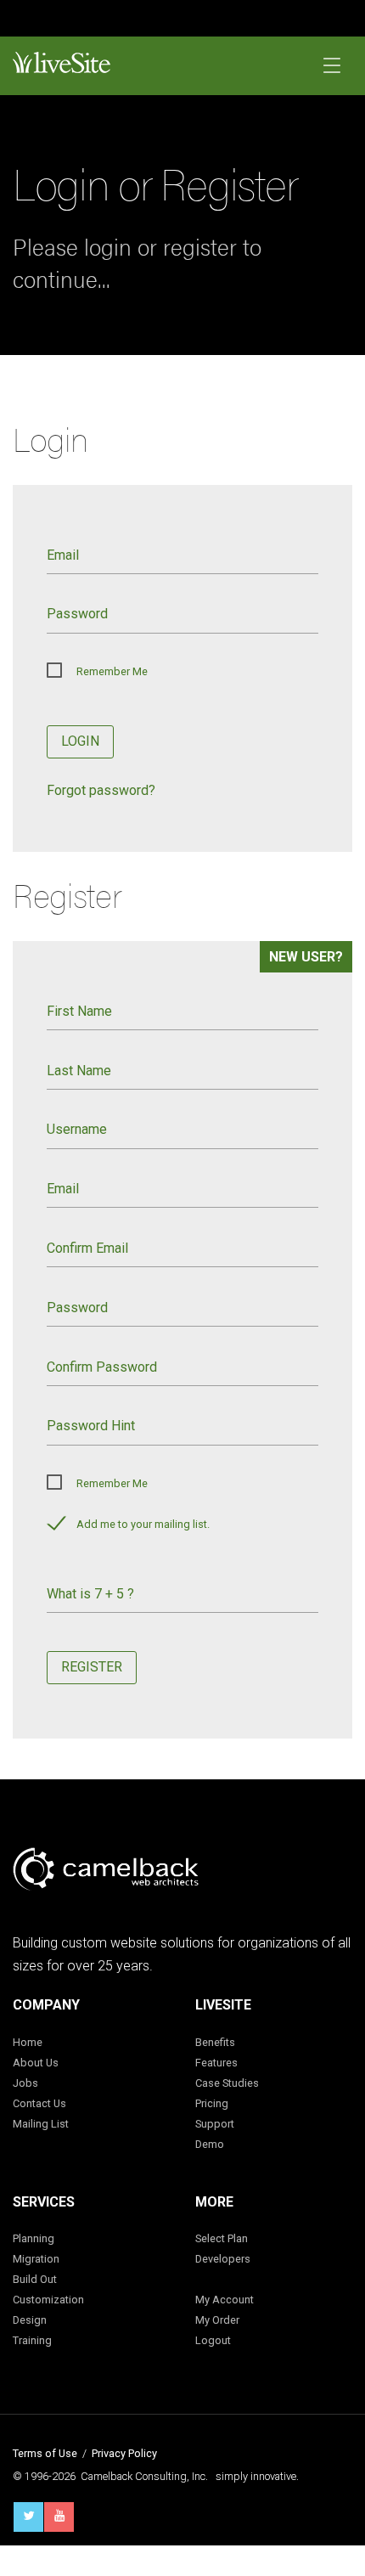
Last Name (79, 1071)
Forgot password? (101, 790)
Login (80, 741)
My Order (217, 2320)
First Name (79, 1011)
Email (63, 555)
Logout (213, 2340)
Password (77, 614)
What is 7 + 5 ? (90, 1594)
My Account (225, 2300)
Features (216, 2063)
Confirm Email (87, 1248)
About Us (36, 2063)
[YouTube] (59, 2517)
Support (215, 2124)
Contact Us (39, 2103)
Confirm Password (102, 1367)
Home (28, 2042)
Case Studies (227, 2083)
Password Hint (91, 1426)
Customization (48, 2300)
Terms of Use (45, 2453)
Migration (36, 2259)
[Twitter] (28, 2517)
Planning (34, 2238)
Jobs (25, 2083)
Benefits (215, 2042)
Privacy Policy (124, 2453)
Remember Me (112, 671)
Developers (223, 2259)
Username (77, 1129)
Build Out (35, 2279)
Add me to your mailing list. (143, 1524)
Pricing (212, 2103)
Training (32, 2340)
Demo (210, 2144)
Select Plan (222, 2238)
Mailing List (41, 2124)
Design (30, 2320)
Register (92, 1667)
